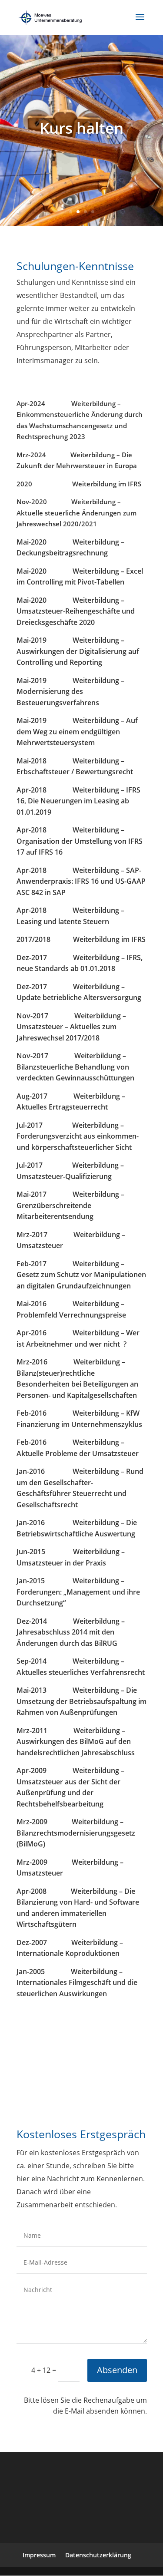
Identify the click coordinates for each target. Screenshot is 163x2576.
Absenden (117, 2370)
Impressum (39, 2555)
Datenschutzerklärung (98, 2555)
